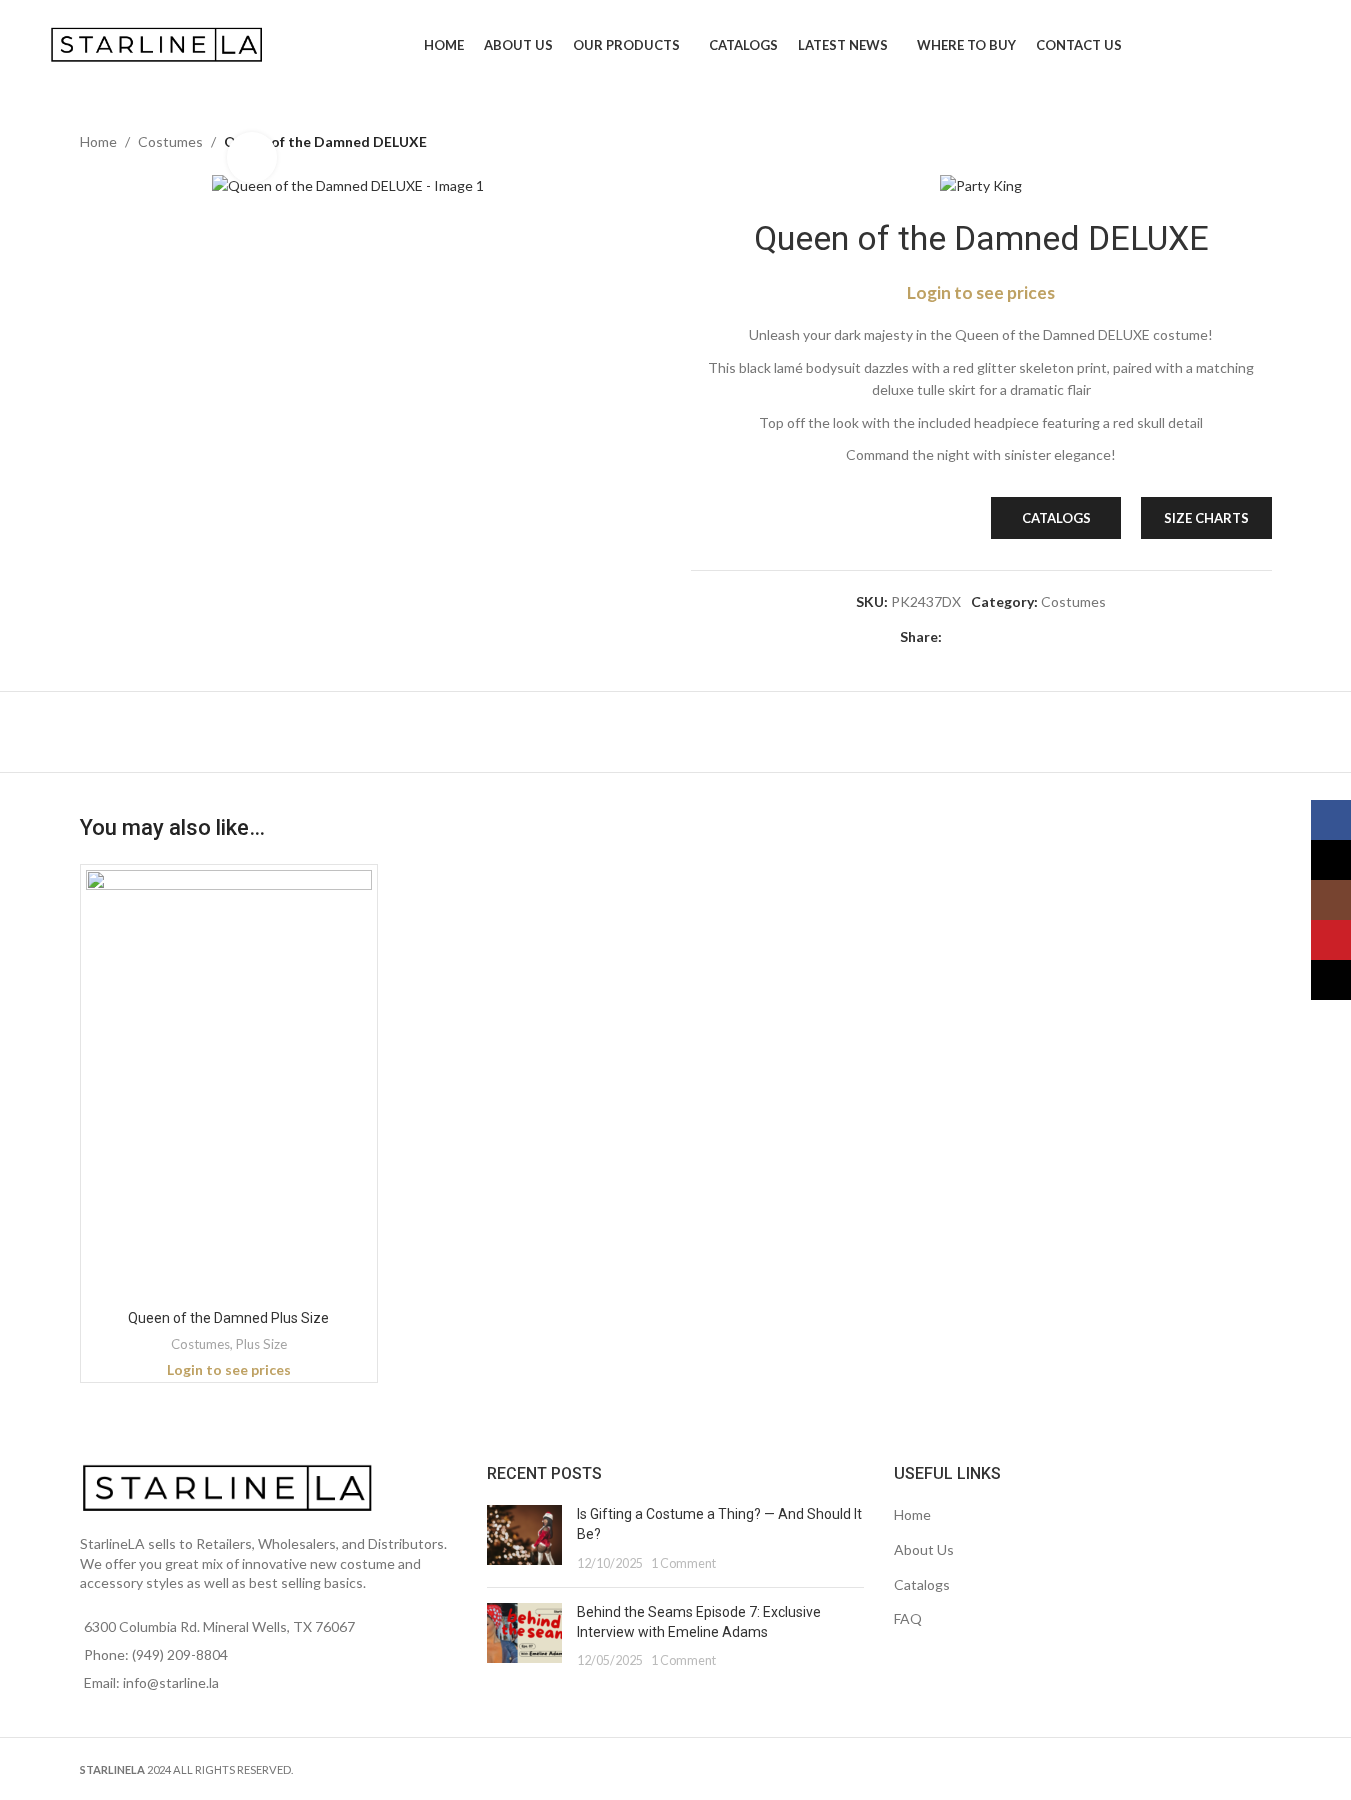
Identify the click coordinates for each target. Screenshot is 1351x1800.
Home (98, 141)
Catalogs (922, 1584)
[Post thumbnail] (524, 1538)
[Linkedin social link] (1026, 637)
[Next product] (1260, 142)
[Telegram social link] (1050, 637)
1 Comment (683, 1563)
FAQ (908, 1618)
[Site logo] (159, 43)
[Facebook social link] (954, 637)
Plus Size (261, 1344)
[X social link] (978, 637)
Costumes (170, 141)
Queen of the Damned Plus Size (228, 1318)
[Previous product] (1212, 142)
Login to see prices (981, 292)
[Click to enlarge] (252, 157)
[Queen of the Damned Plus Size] (229, 1085)
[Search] (1294, 45)
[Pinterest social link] (1002, 637)
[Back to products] (1236, 142)
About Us (924, 1549)
